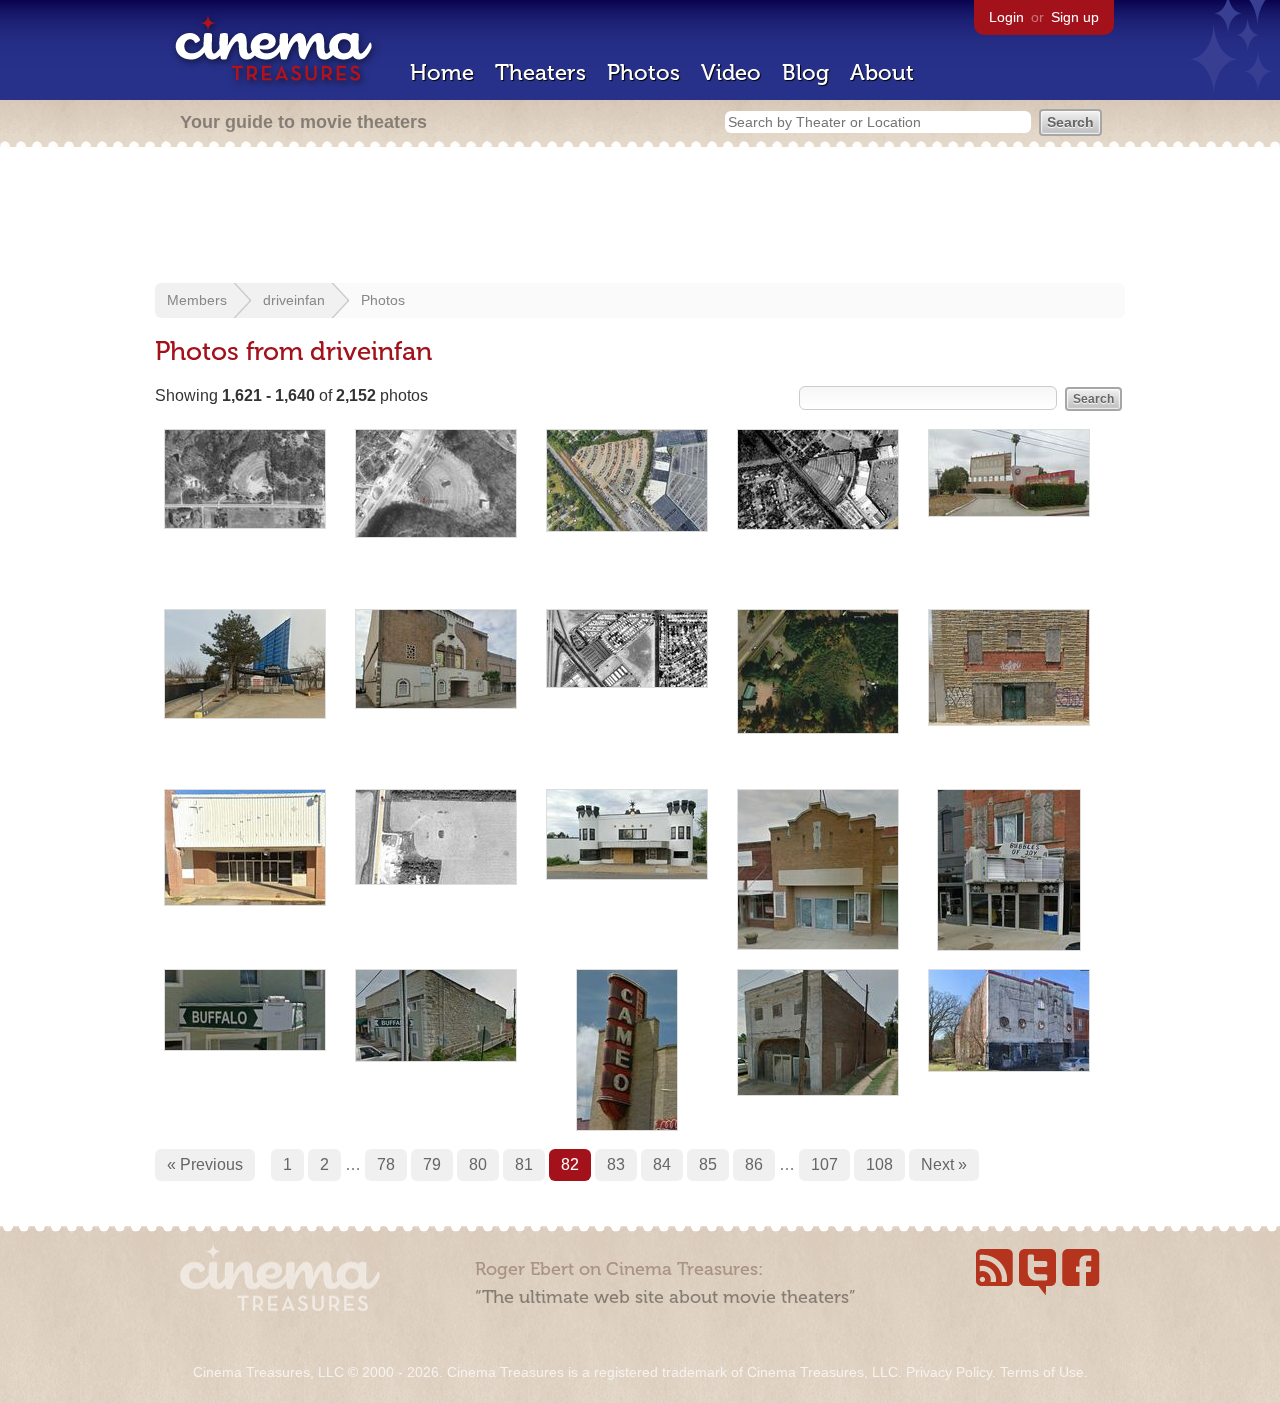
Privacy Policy (949, 1372)
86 (754, 1164)
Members (197, 300)
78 (386, 1164)
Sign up (1075, 17)
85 (708, 1164)
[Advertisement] (640, 217)
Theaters (540, 72)
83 (616, 1164)
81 (524, 1164)
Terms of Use (1042, 1372)
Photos (643, 72)
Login (1006, 17)
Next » (944, 1164)
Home (442, 72)
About (882, 72)
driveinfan (294, 300)
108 (879, 1164)
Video (731, 72)
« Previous (205, 1164)
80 (478, 1164)
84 (662, 1164)
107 (824, 1164)
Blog (805, 72)
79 (432, 1164)
